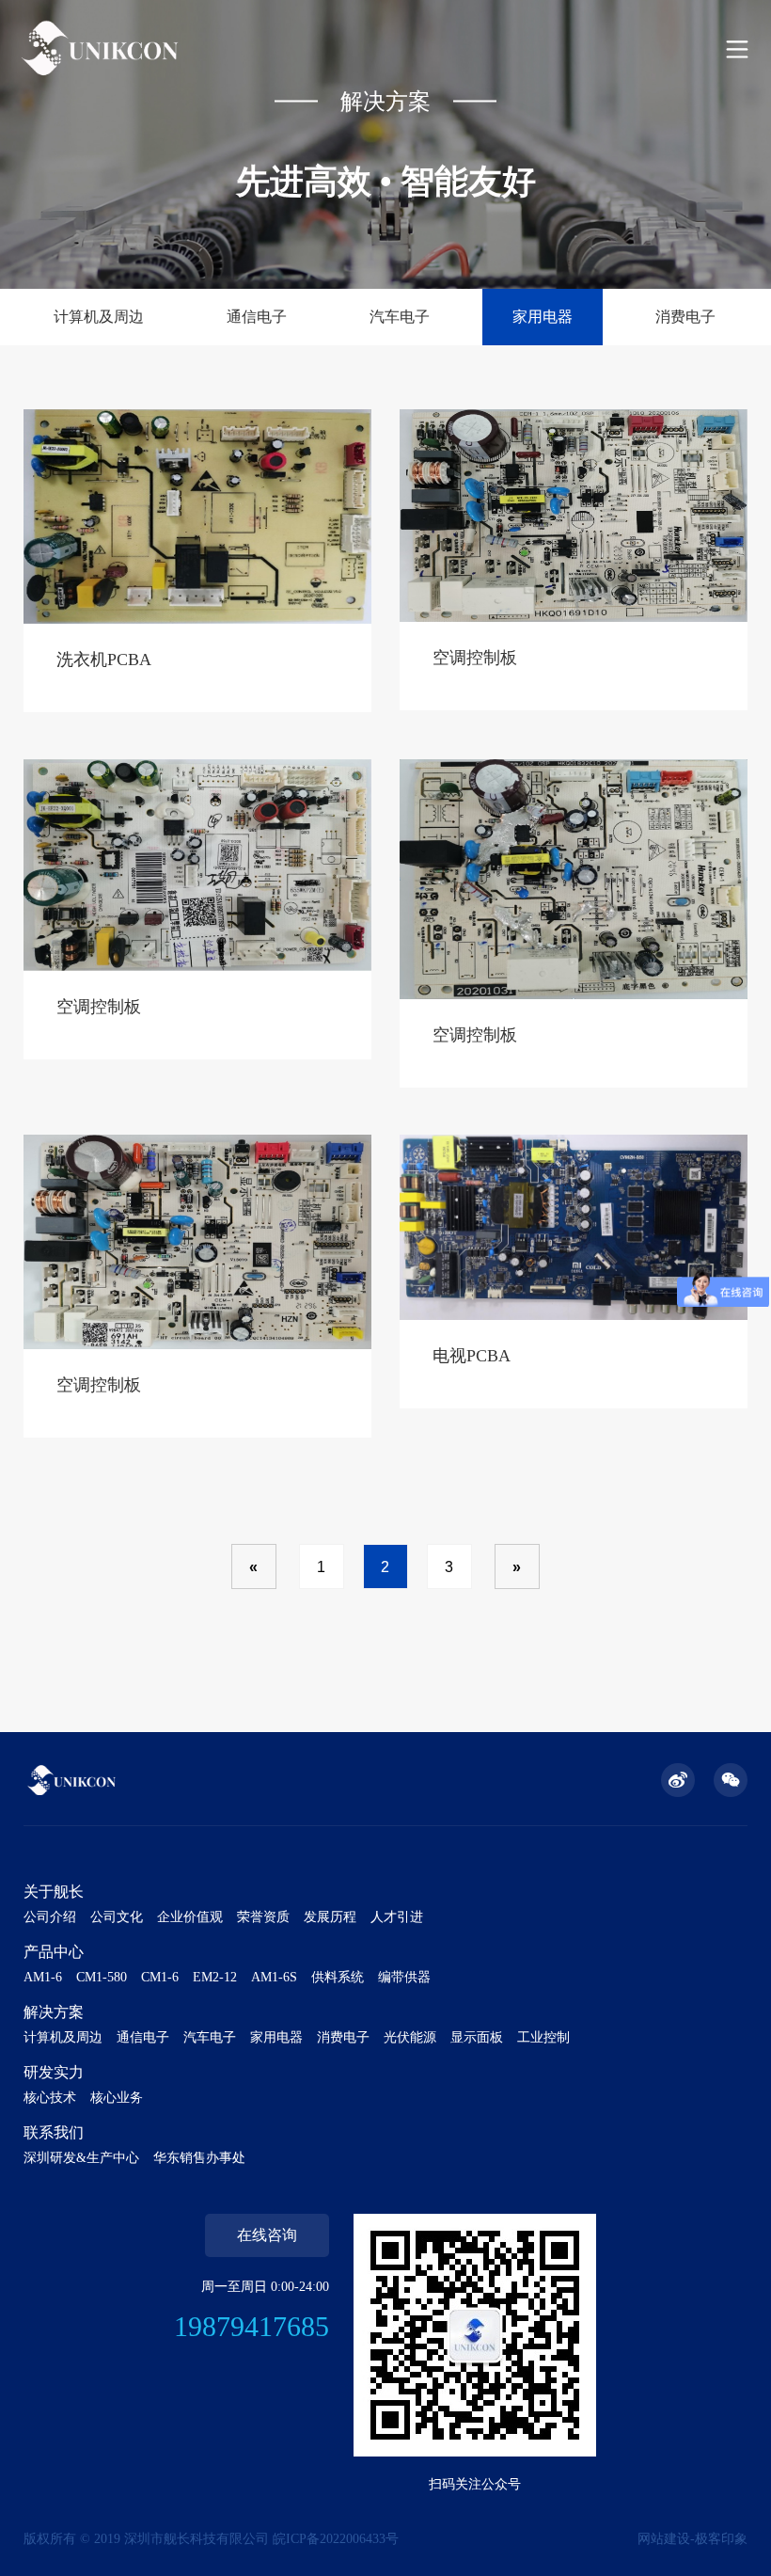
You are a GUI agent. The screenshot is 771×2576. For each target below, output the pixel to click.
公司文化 (117, 1917)
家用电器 (543, 317)
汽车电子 (400, 317)
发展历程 (330, 1917)
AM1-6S (274, 1977)
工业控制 (543, 2037)
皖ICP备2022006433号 (336, 2539)
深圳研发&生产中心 (81, 2158)
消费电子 (685, 317)
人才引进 (397, 1917)
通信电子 (257, 317)
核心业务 (117, 2098)
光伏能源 (410, 2037)
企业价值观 (190, 1917)
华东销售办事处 (199, 2158)
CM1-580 (102, 1977)
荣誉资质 (263, 1917)
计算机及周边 (99, 317)
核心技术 (50, 2098)
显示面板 (477, 2037)
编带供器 (404, 1977)
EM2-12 (215, 1977)
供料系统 (338, 1977)
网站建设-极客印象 (692, 2539)
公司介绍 (50, 1917)
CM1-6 (160, 1977)
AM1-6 (43, 1977)
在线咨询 (267, 2235)
